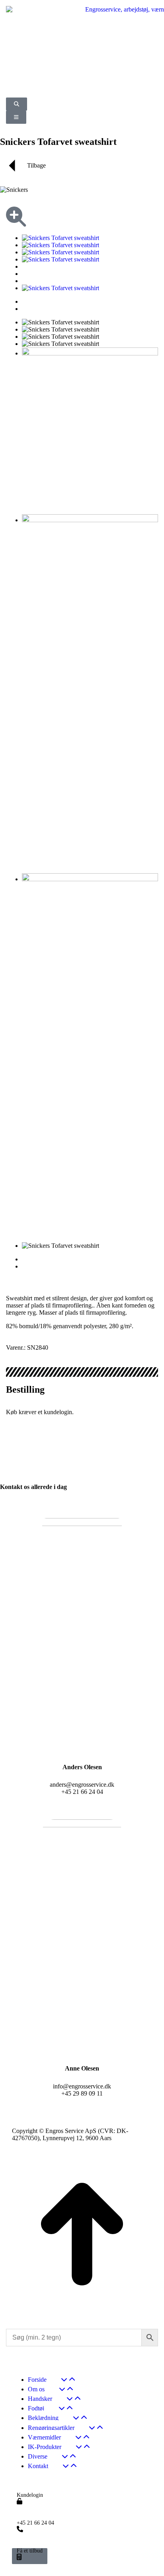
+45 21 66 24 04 (35, 2523)
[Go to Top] (82, 2314)
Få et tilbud (30, 2551)
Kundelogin (30, 2495)
